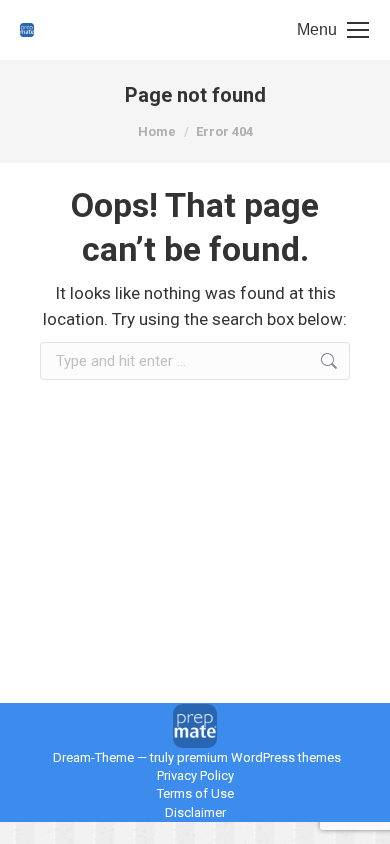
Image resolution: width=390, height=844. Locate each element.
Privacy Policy (195, 775)
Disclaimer (195, 812)
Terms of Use (195, 793)
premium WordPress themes (259, 757)
